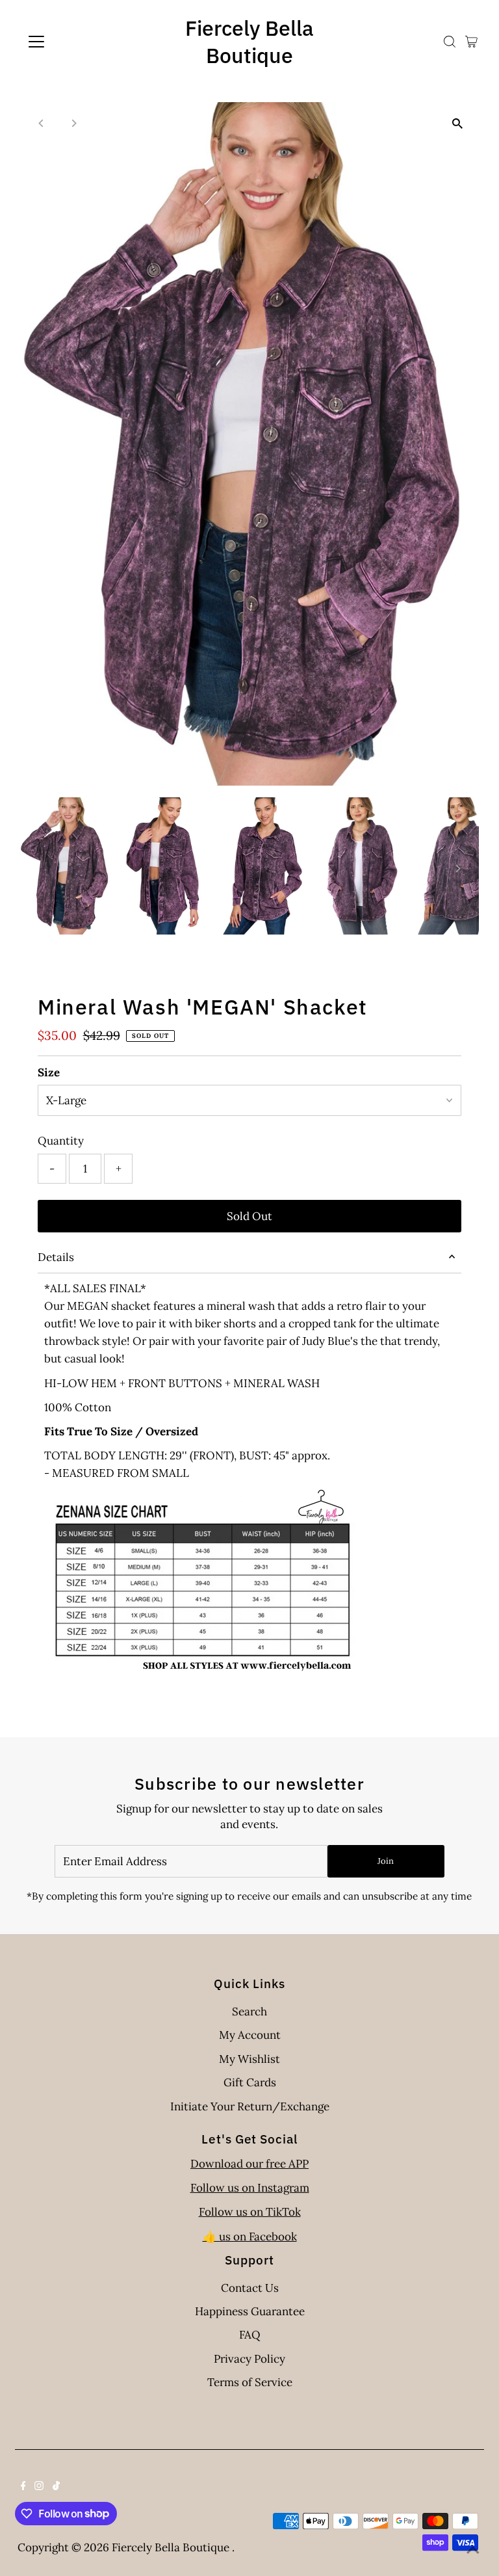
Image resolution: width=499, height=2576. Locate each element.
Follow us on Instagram (250, 2188)
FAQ (250, 2335)
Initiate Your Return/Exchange (250, 2106)
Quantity (61, 1141)
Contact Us (250, 2288)
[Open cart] (471, 42)
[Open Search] (450, 42)
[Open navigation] (74, 42)
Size (49, 1072)
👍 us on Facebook (250, 2237)
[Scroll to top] (473, 2550)
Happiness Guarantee (250, 2311)
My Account (250, 2035)
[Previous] (41, 123)
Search (249, 2012)
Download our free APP (249, 2164)
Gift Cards (250, 2082)
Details (56, 1257)
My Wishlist (249, 2059)
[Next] (73, 123)
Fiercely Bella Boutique (249, 42)
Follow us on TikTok (250, 2212)
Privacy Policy (249, 2359)
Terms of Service (250, 2382)
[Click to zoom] (458, 123)
